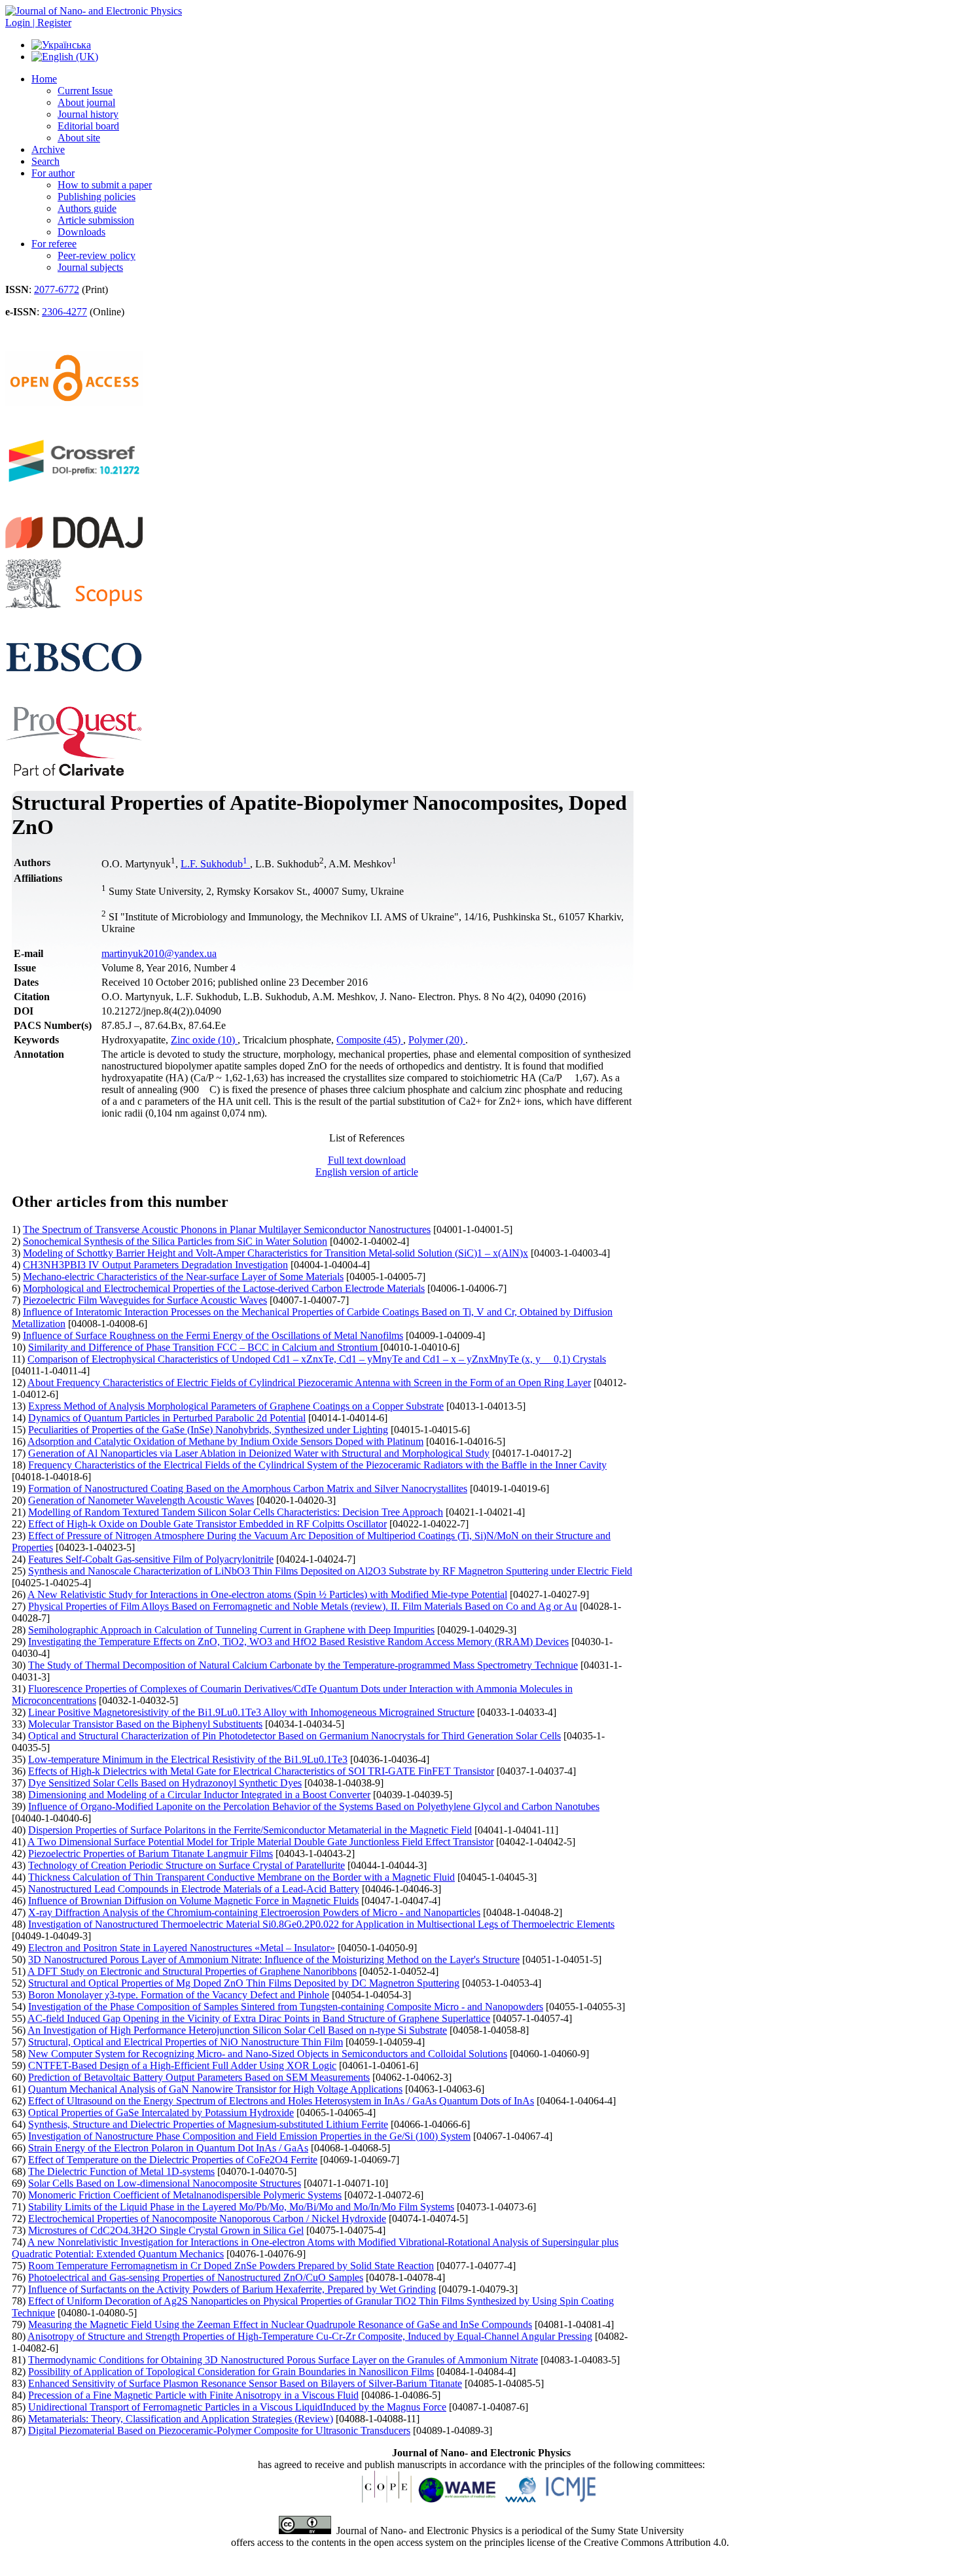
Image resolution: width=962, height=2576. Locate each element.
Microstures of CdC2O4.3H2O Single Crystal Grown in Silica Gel (166, 2230)
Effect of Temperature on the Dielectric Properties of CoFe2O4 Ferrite (173, 2160)
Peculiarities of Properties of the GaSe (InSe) (208, 1430)
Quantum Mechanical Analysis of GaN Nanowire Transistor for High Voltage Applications (215, 2089)
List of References (367, 1138)
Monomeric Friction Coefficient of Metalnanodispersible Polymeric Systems (185, 2195)
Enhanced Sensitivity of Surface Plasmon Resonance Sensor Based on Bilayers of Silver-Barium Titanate (245, 2383)
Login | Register (38, 23)
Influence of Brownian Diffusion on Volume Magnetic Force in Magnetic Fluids (193, 1901)
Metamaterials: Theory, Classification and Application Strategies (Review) (181, 2419)
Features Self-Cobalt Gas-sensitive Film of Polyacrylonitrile (151, 1559)
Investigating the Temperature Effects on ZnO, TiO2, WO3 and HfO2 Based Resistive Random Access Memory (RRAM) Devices (298, 1642)
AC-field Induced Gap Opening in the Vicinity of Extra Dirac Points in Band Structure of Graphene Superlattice (259, 2018)
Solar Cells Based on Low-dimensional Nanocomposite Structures (165, 2183)
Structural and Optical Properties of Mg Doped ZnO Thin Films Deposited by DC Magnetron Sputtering (244, 1983)
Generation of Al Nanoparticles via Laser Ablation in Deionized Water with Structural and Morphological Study (259, 1453)
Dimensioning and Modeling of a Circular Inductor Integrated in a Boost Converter (199, 1795)
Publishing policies (97, 197)
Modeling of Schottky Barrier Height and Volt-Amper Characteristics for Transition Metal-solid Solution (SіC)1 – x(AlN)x (276, 1253)
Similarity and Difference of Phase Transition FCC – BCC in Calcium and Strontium (204, 1347)
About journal (86, 102)
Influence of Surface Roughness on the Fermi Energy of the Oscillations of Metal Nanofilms (213, 1335)
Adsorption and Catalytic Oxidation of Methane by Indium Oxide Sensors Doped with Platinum (225, 1441)
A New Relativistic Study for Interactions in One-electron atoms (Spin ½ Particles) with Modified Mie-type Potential (267, 1594)
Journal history (88, 114)
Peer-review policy (97, 255)
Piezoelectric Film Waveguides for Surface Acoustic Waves (145, 1300)
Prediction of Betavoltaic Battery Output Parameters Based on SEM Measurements (199, 2077)
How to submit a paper (105, 185)
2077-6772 (57, 289)
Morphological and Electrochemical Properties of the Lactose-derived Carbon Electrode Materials (224, 1288)
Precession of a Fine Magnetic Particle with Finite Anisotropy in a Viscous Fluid (193, 2395)
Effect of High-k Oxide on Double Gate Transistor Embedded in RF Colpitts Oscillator (207, 1524)
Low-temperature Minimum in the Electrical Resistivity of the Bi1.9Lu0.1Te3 (188, 1759)
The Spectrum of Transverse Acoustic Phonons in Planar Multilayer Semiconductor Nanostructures (227, 1229)
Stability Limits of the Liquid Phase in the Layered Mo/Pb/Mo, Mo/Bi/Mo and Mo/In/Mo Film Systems (241, 2207)
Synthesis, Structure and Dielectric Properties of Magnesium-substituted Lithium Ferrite (208, 2124)
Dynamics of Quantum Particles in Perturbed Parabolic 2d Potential (167, 1418)
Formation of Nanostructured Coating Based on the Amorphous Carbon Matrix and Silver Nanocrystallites (248, 1488)
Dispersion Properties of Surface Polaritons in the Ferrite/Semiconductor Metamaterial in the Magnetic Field (250, 1830)
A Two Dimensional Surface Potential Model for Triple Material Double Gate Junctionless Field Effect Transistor (260, 1842)
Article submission (96, 220)
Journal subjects (90, 267)
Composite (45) (370, 1040)
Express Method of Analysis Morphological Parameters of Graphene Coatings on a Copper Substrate (236, 1406)
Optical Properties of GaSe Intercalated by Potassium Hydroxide (161, 2113)
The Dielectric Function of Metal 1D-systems (121, 2171)
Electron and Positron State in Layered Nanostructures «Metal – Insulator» (182, 1948)
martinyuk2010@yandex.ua (159, 953)
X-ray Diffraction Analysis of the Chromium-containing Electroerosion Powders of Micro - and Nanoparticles (254, 1912)
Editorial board (88, 126)
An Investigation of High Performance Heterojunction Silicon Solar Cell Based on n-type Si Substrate (237, 2030)
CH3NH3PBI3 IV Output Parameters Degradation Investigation (155, 1265)
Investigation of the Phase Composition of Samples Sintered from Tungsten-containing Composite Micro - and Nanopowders (286, 2007)
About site (79, 138)
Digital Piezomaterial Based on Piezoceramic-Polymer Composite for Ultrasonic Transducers (219, 2430)
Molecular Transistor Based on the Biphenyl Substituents (145, 1724)
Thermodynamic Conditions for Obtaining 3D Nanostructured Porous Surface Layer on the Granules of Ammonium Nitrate (283, 2360)
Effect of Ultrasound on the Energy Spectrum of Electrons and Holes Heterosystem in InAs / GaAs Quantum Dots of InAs (281, 2101)
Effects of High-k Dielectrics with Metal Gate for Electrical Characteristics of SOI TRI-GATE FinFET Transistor (261, 1771)
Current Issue (85, 91)
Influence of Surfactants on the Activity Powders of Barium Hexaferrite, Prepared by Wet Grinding (232, 2289)
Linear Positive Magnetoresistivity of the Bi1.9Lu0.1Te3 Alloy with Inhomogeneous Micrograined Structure (251, 1712)
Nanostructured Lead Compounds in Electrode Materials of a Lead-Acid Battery (194, 1889)
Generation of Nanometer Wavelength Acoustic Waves (141, 1500)
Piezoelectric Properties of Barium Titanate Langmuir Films (151, 1854)
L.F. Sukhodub (214, 864)
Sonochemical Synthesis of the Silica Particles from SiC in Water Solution (175, 1241)
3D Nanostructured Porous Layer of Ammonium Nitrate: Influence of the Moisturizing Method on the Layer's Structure (274, 1959)
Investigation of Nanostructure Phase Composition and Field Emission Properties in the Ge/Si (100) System (249, 2136)
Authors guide (87, 208)
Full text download (367, 1160)
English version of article (367, 1172)
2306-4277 (64, 312)
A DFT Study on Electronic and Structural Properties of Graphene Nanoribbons (192, 1971)
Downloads (81, 232)
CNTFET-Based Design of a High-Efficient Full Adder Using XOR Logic (182, 2065)
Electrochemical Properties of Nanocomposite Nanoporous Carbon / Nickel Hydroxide (207, 2219)
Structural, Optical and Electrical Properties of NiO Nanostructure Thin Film (186, 2042)
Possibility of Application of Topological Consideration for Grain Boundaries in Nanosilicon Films (231, 2372)
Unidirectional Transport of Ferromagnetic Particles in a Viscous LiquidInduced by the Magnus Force (237, 2407)
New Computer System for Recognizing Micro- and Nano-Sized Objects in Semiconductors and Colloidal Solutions (268, 2054)
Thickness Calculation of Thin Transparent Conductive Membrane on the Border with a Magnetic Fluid (241, 1877)
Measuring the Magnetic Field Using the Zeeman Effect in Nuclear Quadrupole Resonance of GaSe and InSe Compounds (280, 2324)
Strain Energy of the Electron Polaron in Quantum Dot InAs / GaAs (168, 2148)
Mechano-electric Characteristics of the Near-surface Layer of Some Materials (183, 1277)
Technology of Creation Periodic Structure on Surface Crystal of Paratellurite (187, 1865)
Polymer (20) (437, 1040)
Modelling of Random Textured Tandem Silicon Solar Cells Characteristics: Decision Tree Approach (236, 1512)
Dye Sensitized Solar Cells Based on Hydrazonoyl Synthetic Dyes (165, 1783)
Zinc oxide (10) (204, 1040)
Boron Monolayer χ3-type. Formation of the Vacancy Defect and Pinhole (179, 1995)
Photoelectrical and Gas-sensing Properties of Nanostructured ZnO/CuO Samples (196, 2277)
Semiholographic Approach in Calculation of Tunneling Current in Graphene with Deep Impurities (231, 1630)
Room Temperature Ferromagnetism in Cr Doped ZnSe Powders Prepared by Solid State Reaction (231, 2266)
